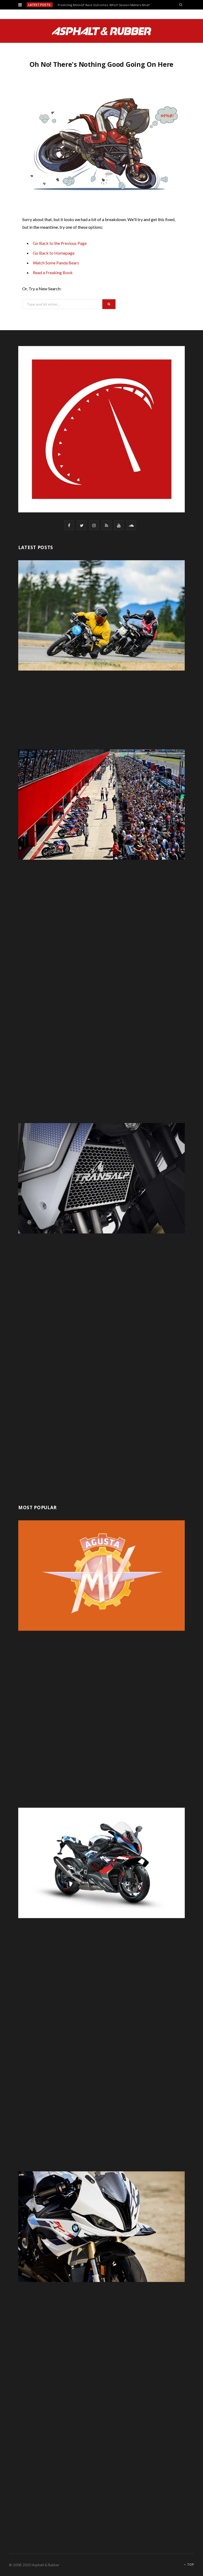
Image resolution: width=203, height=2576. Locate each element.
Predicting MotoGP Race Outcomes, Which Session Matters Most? (104, 5)
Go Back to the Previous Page (60, 243)
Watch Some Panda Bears (56, 263)
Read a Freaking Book (53, 272)
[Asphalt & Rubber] (102, 31)
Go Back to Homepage (54, 253)
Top (190, 2565)
